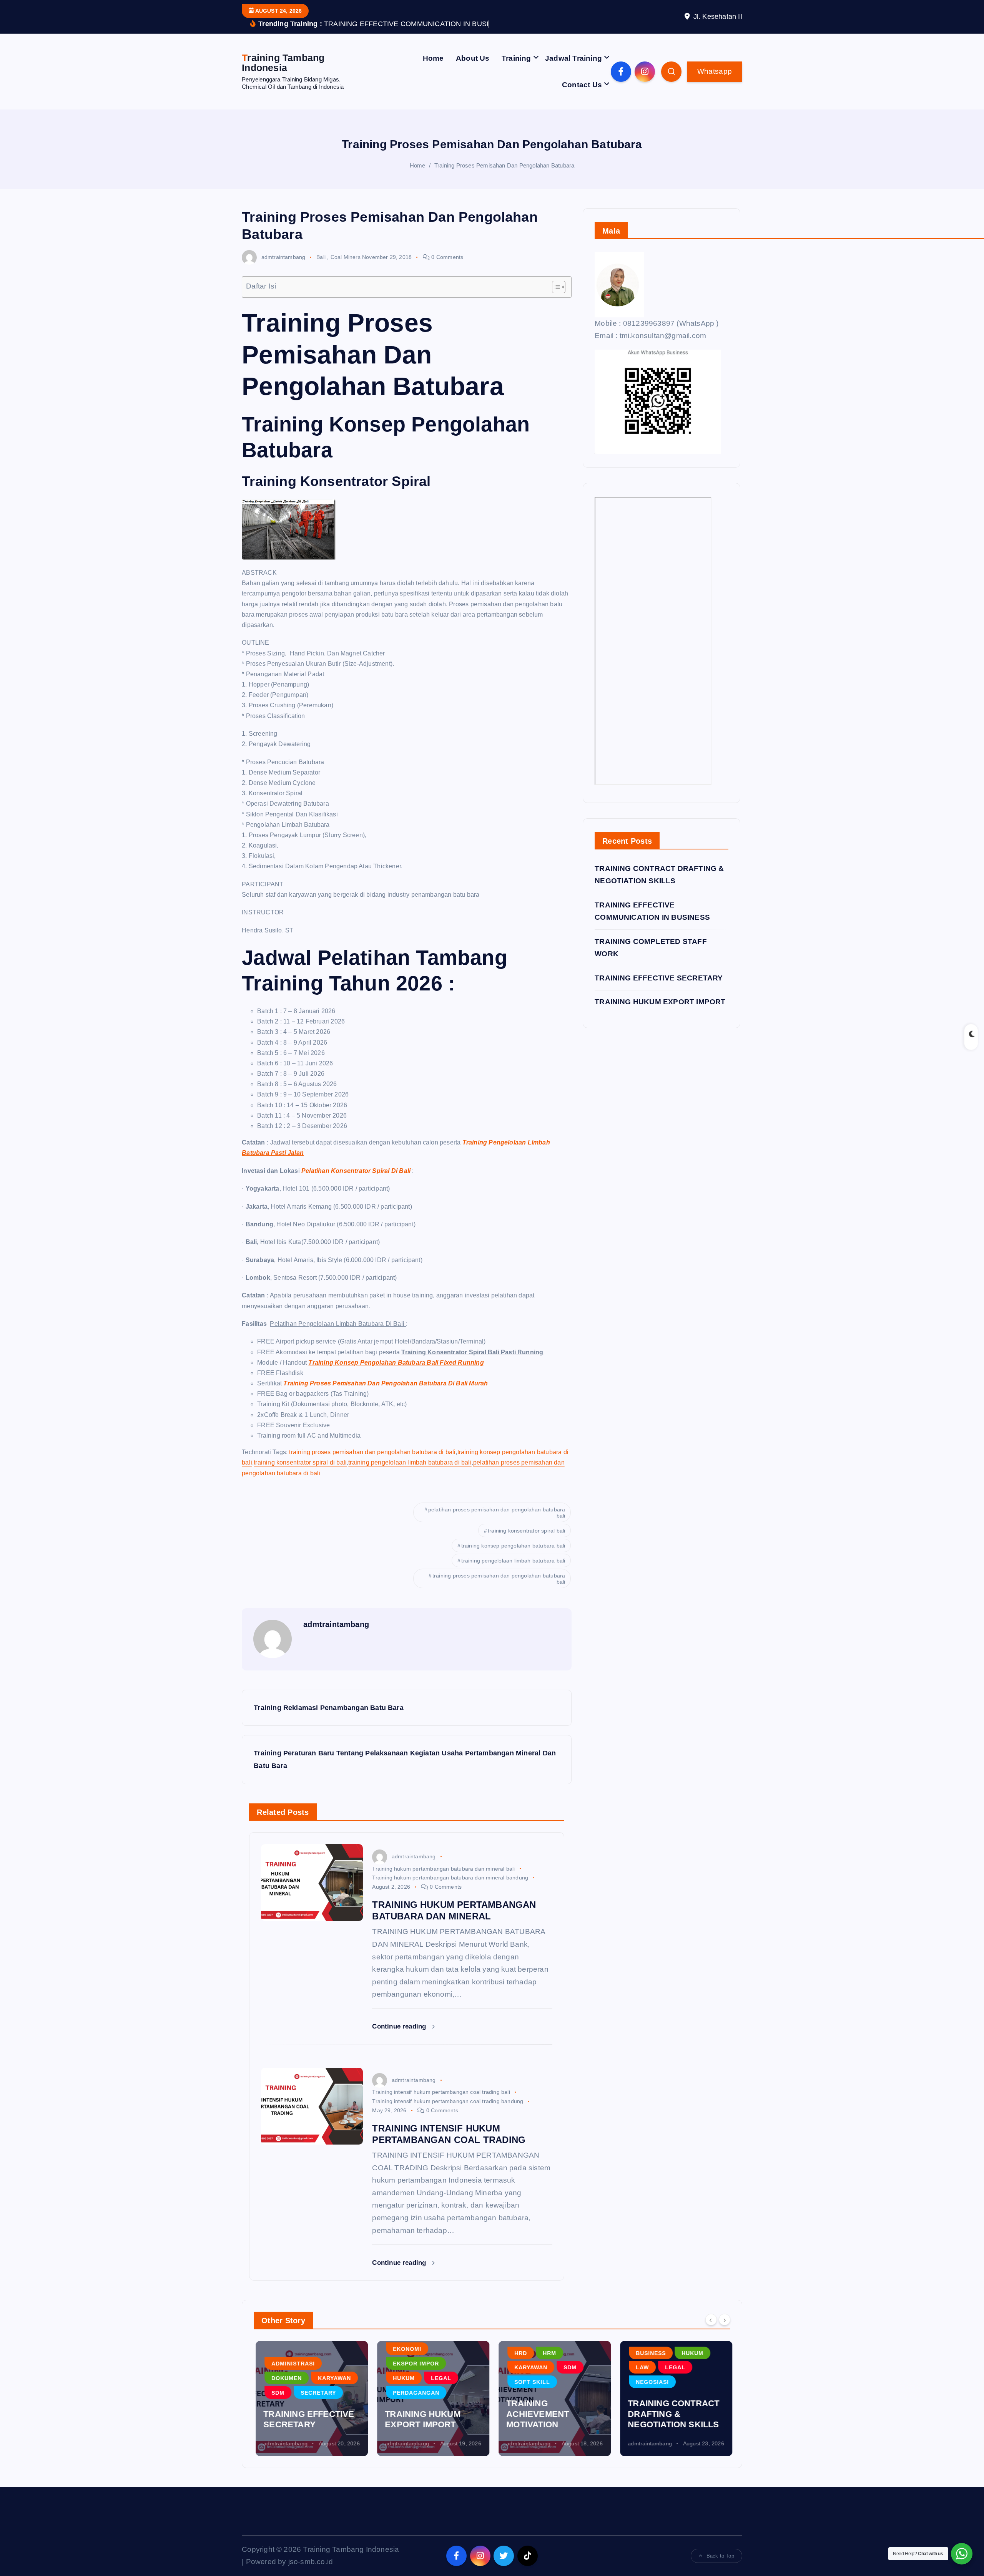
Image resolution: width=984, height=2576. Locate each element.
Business (649, 2353)
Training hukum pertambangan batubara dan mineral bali (443, 1869)
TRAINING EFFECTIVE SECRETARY (659, 978)
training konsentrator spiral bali (526, 1531)
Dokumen (285, 2378)
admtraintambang (283, 257)
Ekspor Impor (414, 2364)
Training (516, 58)
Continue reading (400, 2026)
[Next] (725, 2320)
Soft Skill (530, 2382)
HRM (548, 2353)
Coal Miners (346, 257)
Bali (321, 257)
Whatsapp (715, 71)
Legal (439, 2378)
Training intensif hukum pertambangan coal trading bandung (448, 2101)
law (640, 2367)
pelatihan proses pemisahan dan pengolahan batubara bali (497, 1513)
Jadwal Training (573, 58)
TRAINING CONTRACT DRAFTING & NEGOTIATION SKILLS (672, 2414)
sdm (276, 2393)
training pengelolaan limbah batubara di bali (410, 1462)
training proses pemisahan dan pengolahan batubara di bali (372, 1452)
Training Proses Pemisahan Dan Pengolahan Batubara (504, 165)
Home (433, 58)
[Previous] (711, 2320)
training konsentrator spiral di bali (300, 1462)
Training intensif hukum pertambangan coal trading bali (441, 2092)
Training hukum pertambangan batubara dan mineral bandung (450, 1878)
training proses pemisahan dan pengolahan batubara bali (499, 1579)
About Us (473, 58)
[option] (310, 2399)
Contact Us (582, 85)
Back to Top (720, 2556)
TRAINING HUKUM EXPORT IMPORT (660, 1002)
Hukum (402, 2378)
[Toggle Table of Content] (555, 287)
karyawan (332, 2378)
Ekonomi (405, 2349)
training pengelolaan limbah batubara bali (513, 1561)
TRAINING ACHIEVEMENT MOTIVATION (536, 2414)
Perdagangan (414, 2393)
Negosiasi (650, 2382)
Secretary (316, 2393)
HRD (519, 2353)
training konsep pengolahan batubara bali (513, 1546)
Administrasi (291, 2364)
